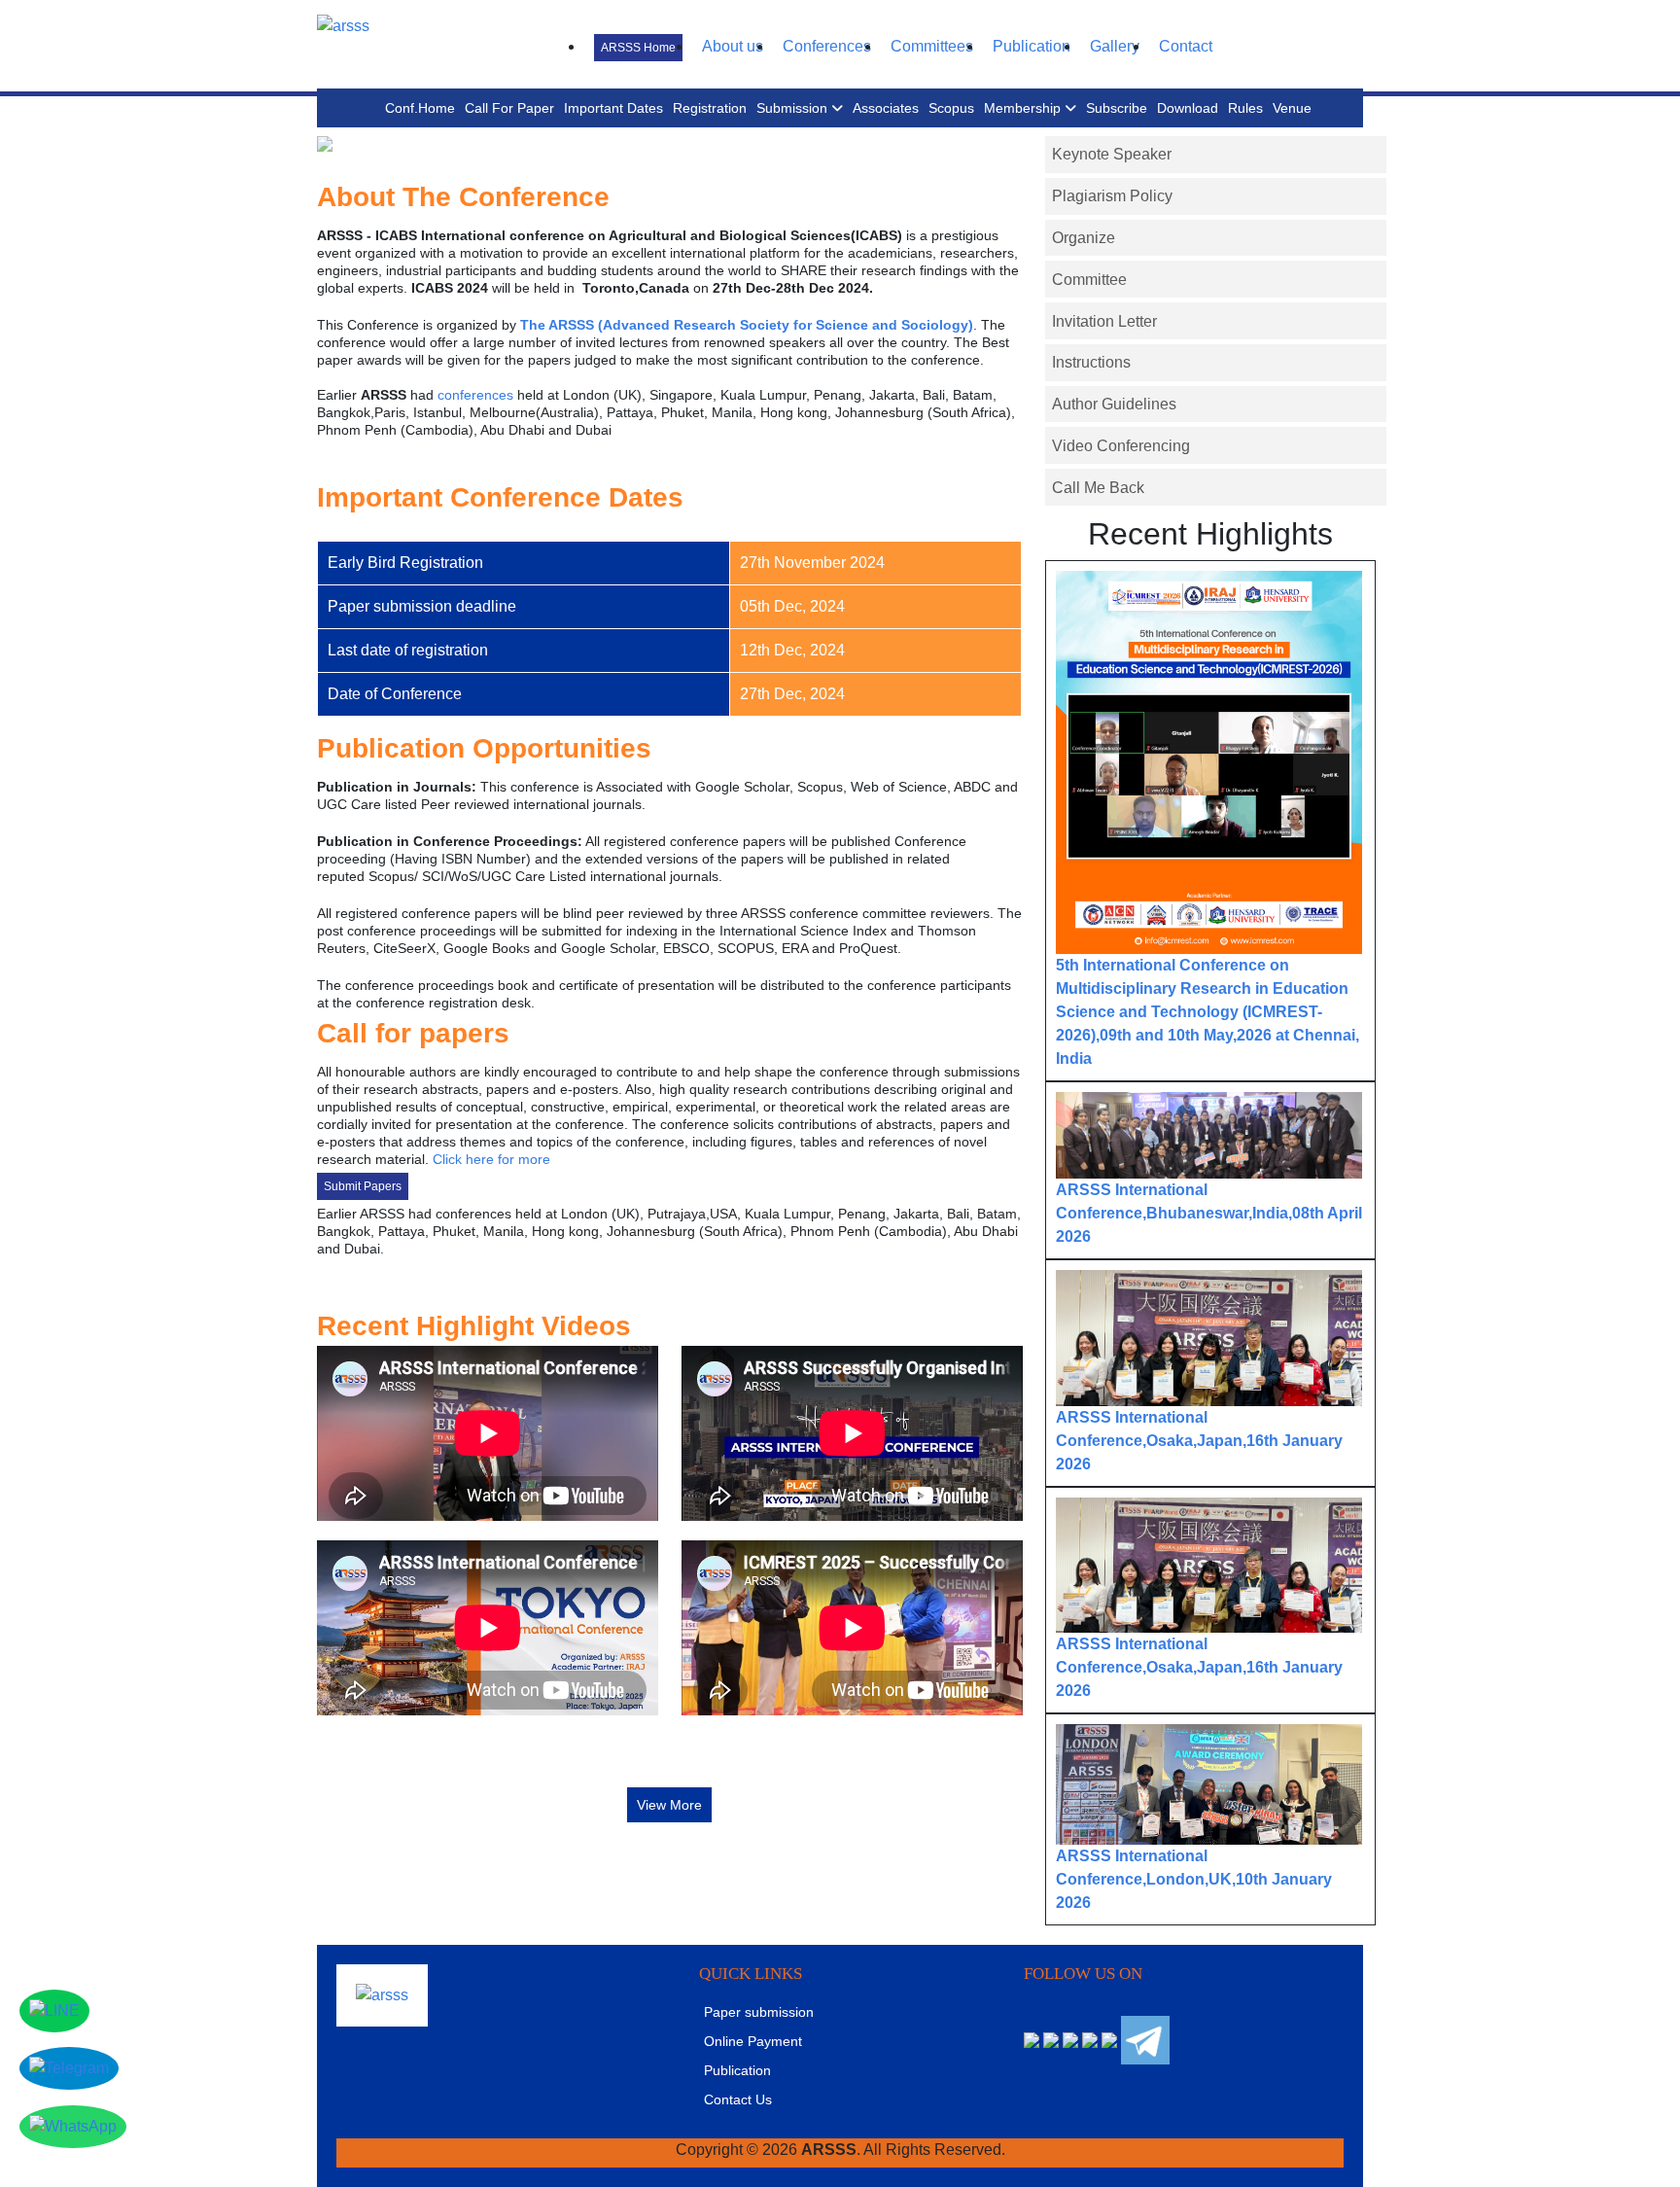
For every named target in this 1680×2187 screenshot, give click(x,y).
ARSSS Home (638, 48)
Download (1188, 108)
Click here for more (491, 1159)
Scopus (951, 108)
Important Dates (613, 108)
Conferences (827, 46)
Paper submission (759, 2012)
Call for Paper (509, 108)
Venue (1292, 108)
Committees (932, 46)
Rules (1245, 108)
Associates (886, 108)
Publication (1032, 46)
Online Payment (753, 2041)
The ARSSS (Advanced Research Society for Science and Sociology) (747, 325)
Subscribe (1117, 108)
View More (669, 1805)
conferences (475, 395)
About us (733, 46)
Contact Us (738, 2099)
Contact (1186, 46)
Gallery (1115, 46)
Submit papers (363, 1186)
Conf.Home (420, 108)
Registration (710, 108)
